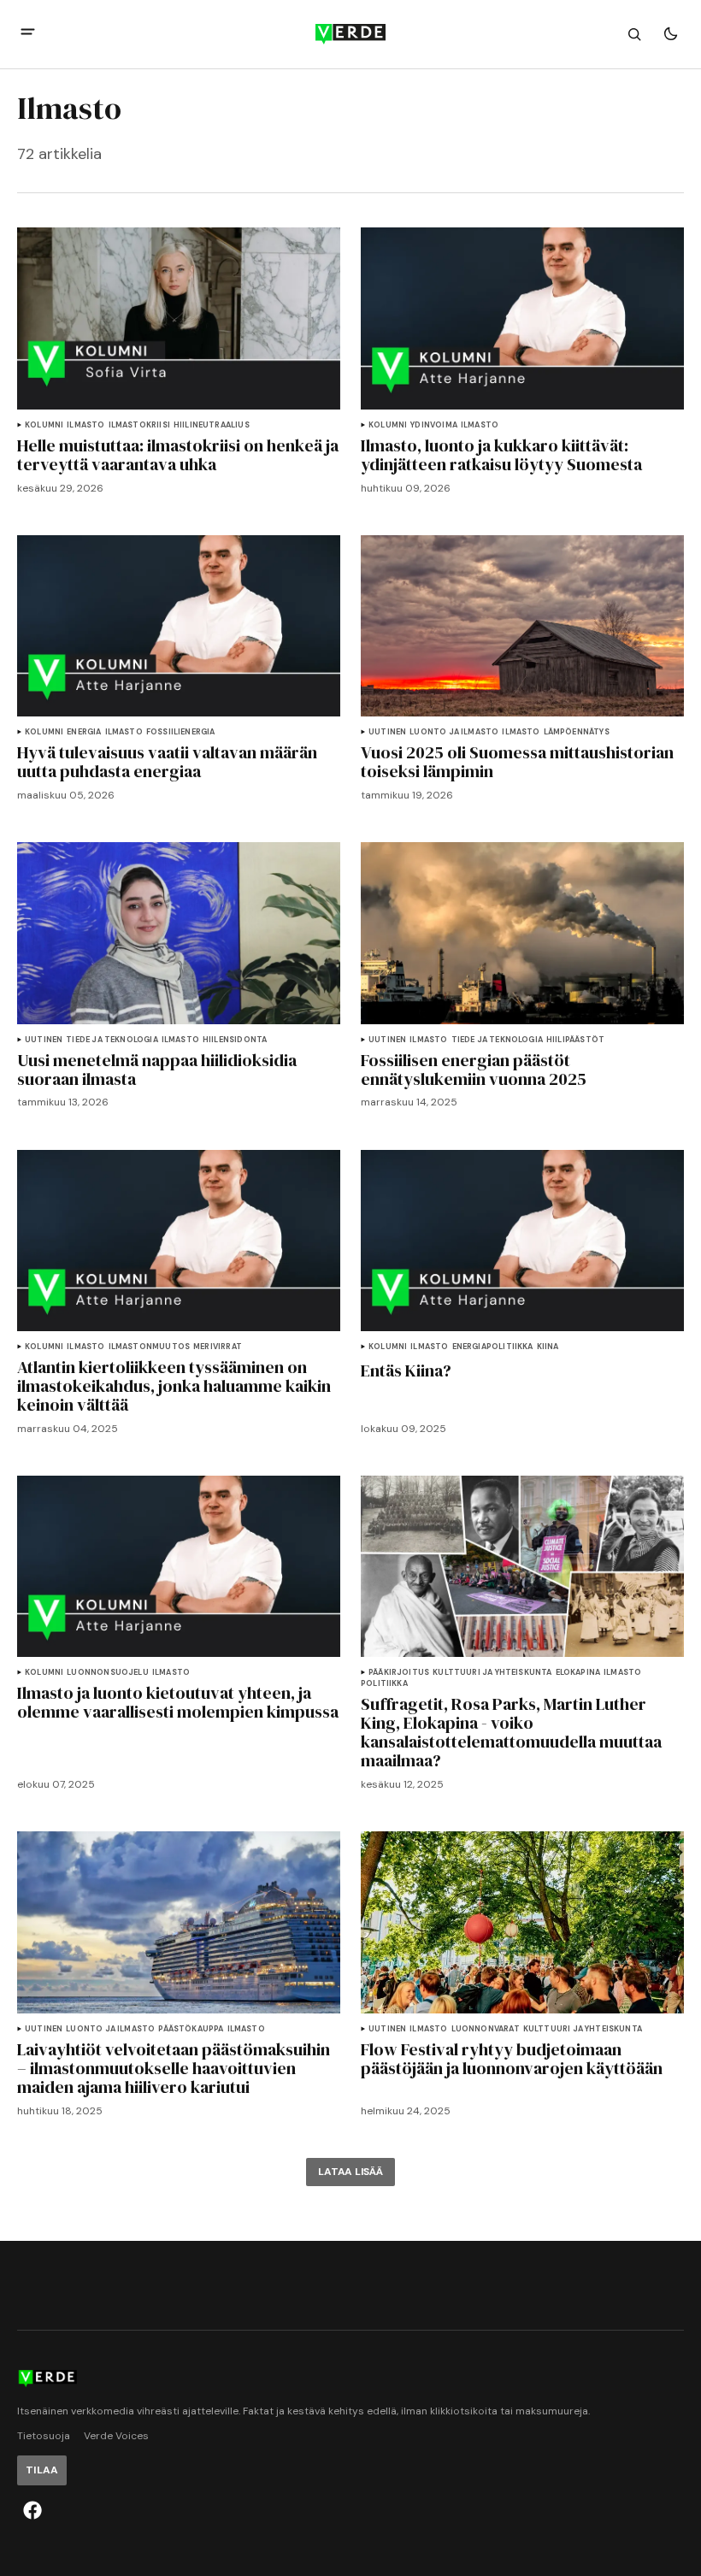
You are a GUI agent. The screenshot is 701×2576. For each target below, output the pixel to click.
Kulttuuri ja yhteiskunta (492, 1673)
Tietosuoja (44, 2436)
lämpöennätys (577, 732)
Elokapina (578, 1673)
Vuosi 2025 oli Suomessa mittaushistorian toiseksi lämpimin (517, 762)
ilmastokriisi (139, 425)
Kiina (548, 1347)
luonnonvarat (486, 2029)
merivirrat (218, 1347)
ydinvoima (434, 425)
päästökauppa (191, 2029)
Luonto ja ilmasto (454, 732)
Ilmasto (85, 425)
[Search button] (634, 34)
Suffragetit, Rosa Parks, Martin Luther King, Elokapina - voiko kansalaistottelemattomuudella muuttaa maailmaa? (511, 1732)
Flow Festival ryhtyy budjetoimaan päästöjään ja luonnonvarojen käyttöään (512, 2059)
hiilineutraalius (212, 425)
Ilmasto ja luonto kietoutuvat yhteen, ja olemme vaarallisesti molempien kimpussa (178, 1702)
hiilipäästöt (575, 1040)
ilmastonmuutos (150, 1347)
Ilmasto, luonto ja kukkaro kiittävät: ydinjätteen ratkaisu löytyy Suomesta (501, 455)
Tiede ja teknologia (112, 1040)
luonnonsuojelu (108, 1673)
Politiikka (384, 1684)
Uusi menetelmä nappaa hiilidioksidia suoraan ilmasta (157, 1070)
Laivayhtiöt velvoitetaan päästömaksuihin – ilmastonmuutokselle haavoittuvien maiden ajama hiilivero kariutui (174, 2068)
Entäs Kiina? (406, 1371)
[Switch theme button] (670, 34)
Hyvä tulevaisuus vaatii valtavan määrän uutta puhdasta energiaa (167, 762)
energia (84, 732)
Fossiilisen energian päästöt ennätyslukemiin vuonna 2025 (474, 1070)
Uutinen (387, 732)
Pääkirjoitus (399, 1673)
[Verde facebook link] (32, 2510)
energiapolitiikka (493, 1347)
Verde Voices (116, 2436)
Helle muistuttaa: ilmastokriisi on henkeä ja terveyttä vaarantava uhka (178, 455)
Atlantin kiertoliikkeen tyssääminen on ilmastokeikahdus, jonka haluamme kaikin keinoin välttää (174, 1386)
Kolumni (44, 425)
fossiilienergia (181, 732)
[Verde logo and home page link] (350, 34)
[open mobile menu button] (28, 34)
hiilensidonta (235, 1040)
